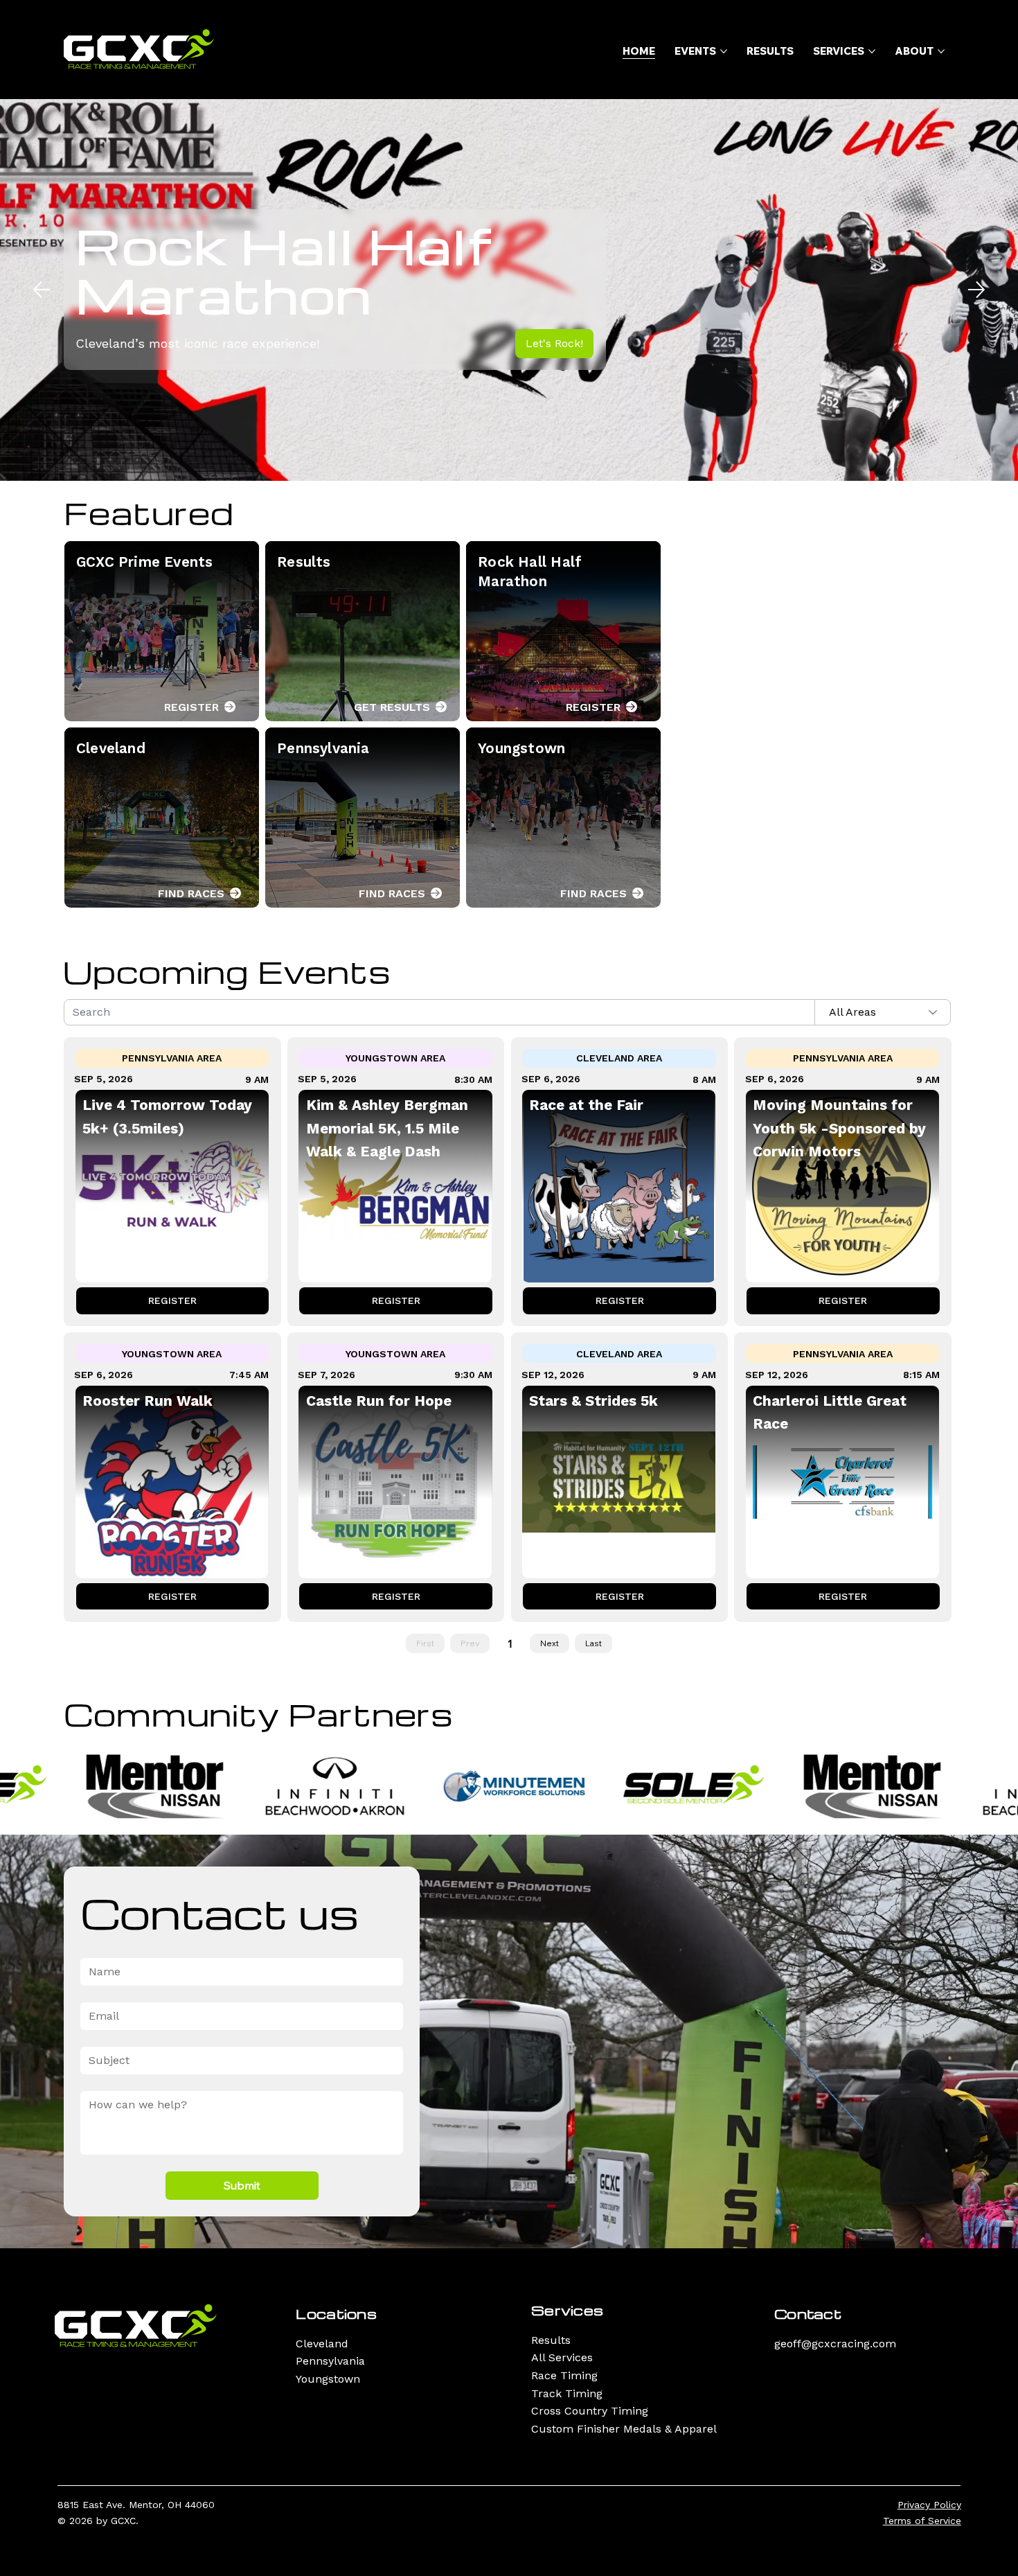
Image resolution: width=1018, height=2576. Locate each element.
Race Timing (564, 2375)
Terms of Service (922, 2521)
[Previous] (42, 290)
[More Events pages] (724, 51)
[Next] (976, 290)
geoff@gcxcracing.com (835, 2344)
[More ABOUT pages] (941, 51)
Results (551, 2340)
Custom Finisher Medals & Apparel (624, 2429)
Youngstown (328, 2379)
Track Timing (567, 2393)
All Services (562, 2357)
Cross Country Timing (590, 2411)
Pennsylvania (330, 2361)
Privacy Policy (929, 2505)
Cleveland (322, 2344)
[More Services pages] (872, 51)
